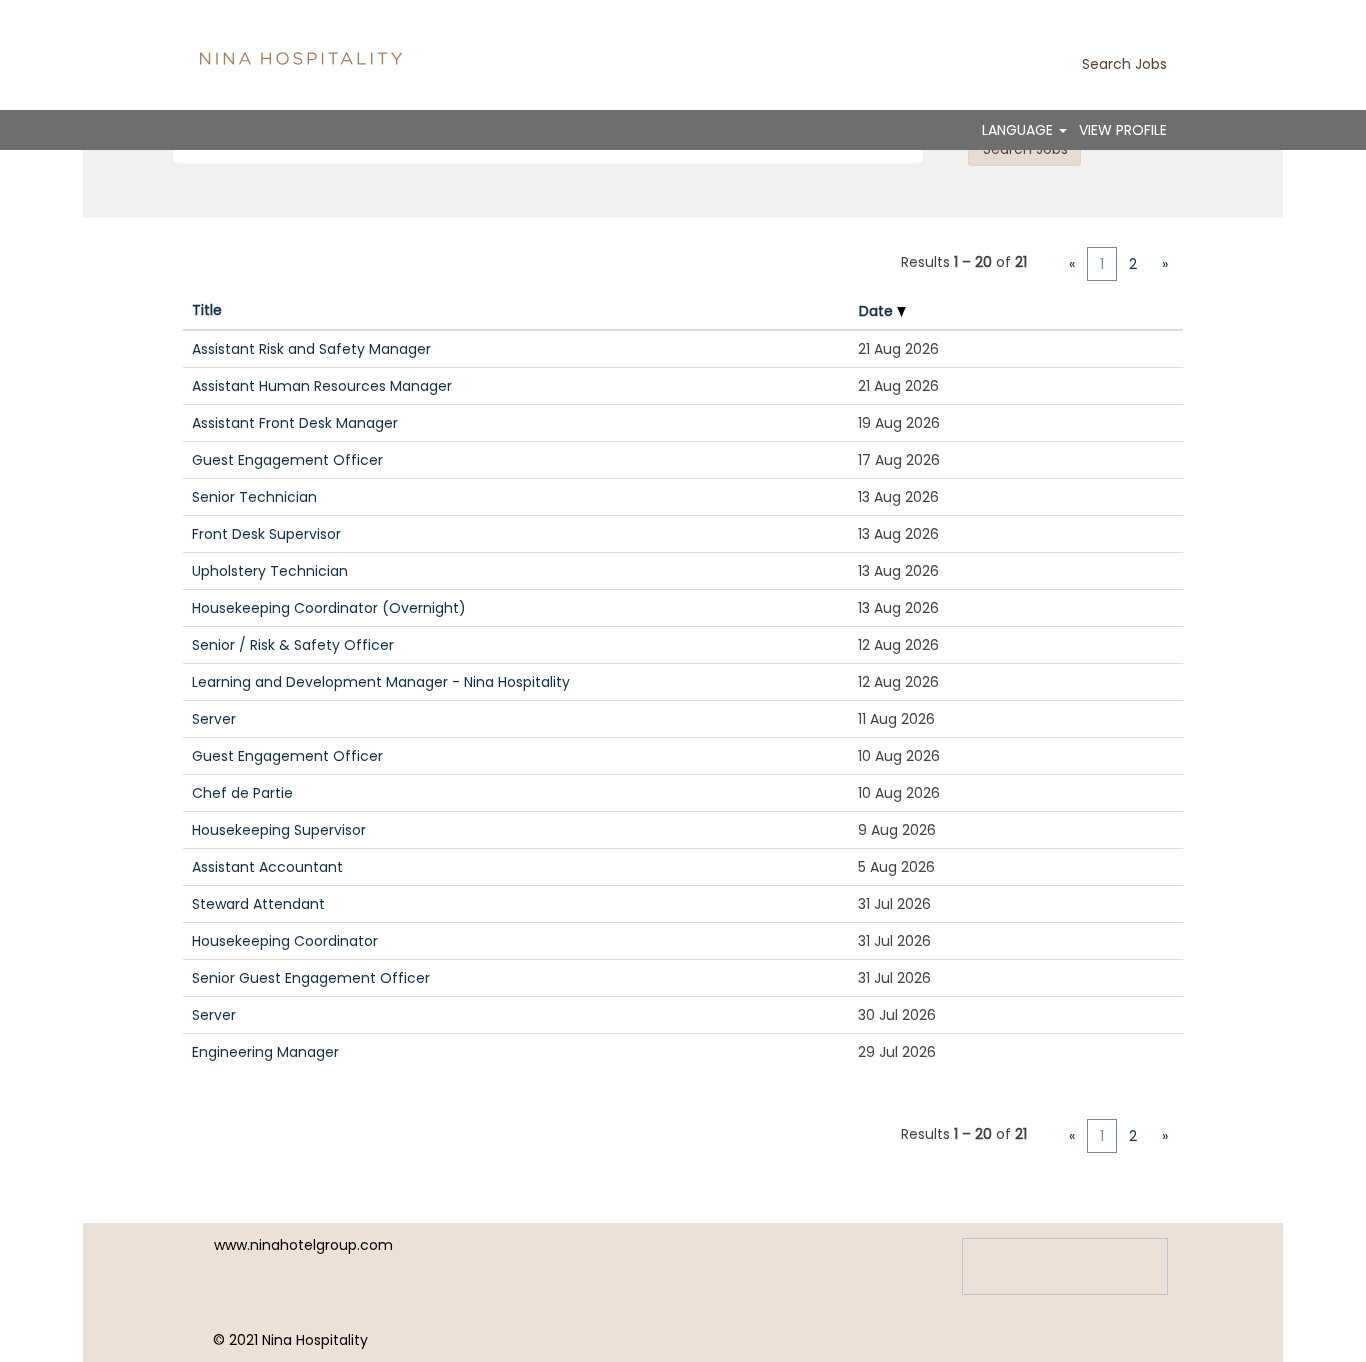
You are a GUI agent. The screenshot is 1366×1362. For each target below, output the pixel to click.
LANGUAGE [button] (1019, 130)
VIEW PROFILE (1123, 130)
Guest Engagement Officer (287, 460)
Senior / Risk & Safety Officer (293, 645)
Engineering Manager (265, 1052)
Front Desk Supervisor (266, 534)
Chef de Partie (242, 793)
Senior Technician (254, 497)
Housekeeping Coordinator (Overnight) (329, 608)
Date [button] (878, 311)
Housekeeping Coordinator (285, 941)
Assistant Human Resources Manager (322, 386)
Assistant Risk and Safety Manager (311, 349)
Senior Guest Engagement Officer (311, 978)
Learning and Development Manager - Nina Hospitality (381, 682)
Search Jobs (1124, 64)
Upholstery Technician (270, 571)
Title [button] (207, 310)
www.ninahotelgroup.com (303, 1245)
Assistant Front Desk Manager (295, 423)
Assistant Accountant (267, 867)
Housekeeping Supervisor (279, 830)
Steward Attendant (258, 904)
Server (214, 719)
